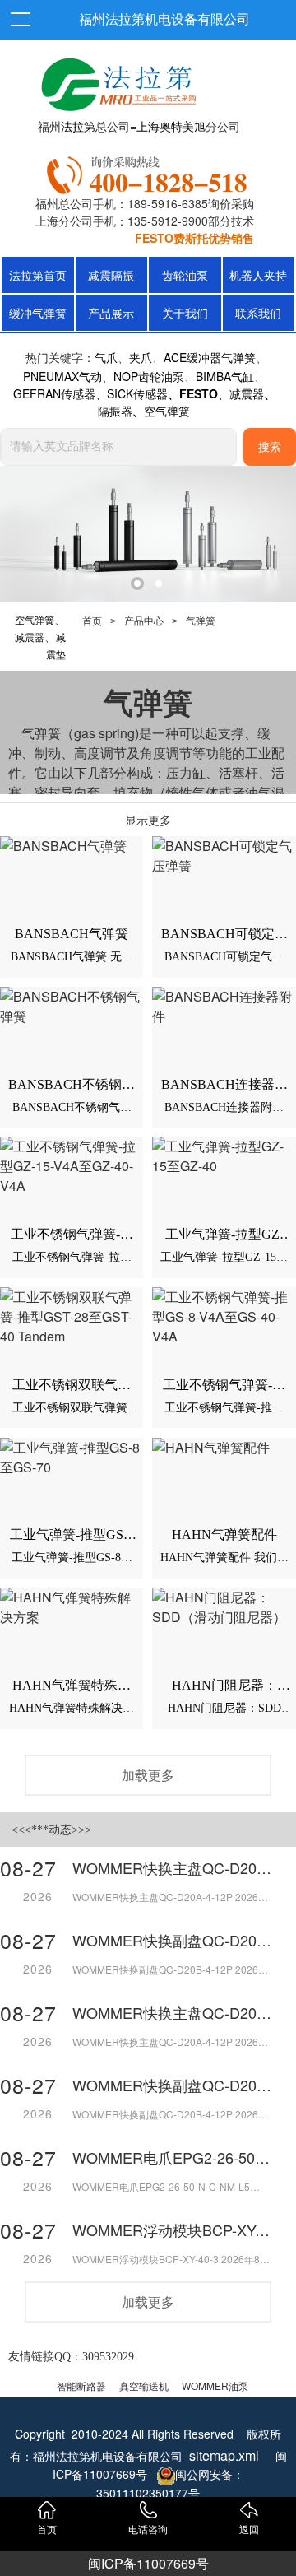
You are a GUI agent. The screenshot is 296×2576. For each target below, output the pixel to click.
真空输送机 (144, 2385)
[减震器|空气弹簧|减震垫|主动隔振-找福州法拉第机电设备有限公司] (117, 81)
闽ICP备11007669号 (148, 2563)
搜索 (270, 447)
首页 (92, 621)
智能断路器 (81, 2385)
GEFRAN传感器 (54, 393)
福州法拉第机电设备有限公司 (164, 19)
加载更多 (148, 1775)
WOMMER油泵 (215, 2385)
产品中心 (144, 621)
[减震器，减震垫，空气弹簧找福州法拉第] (150, 172)
